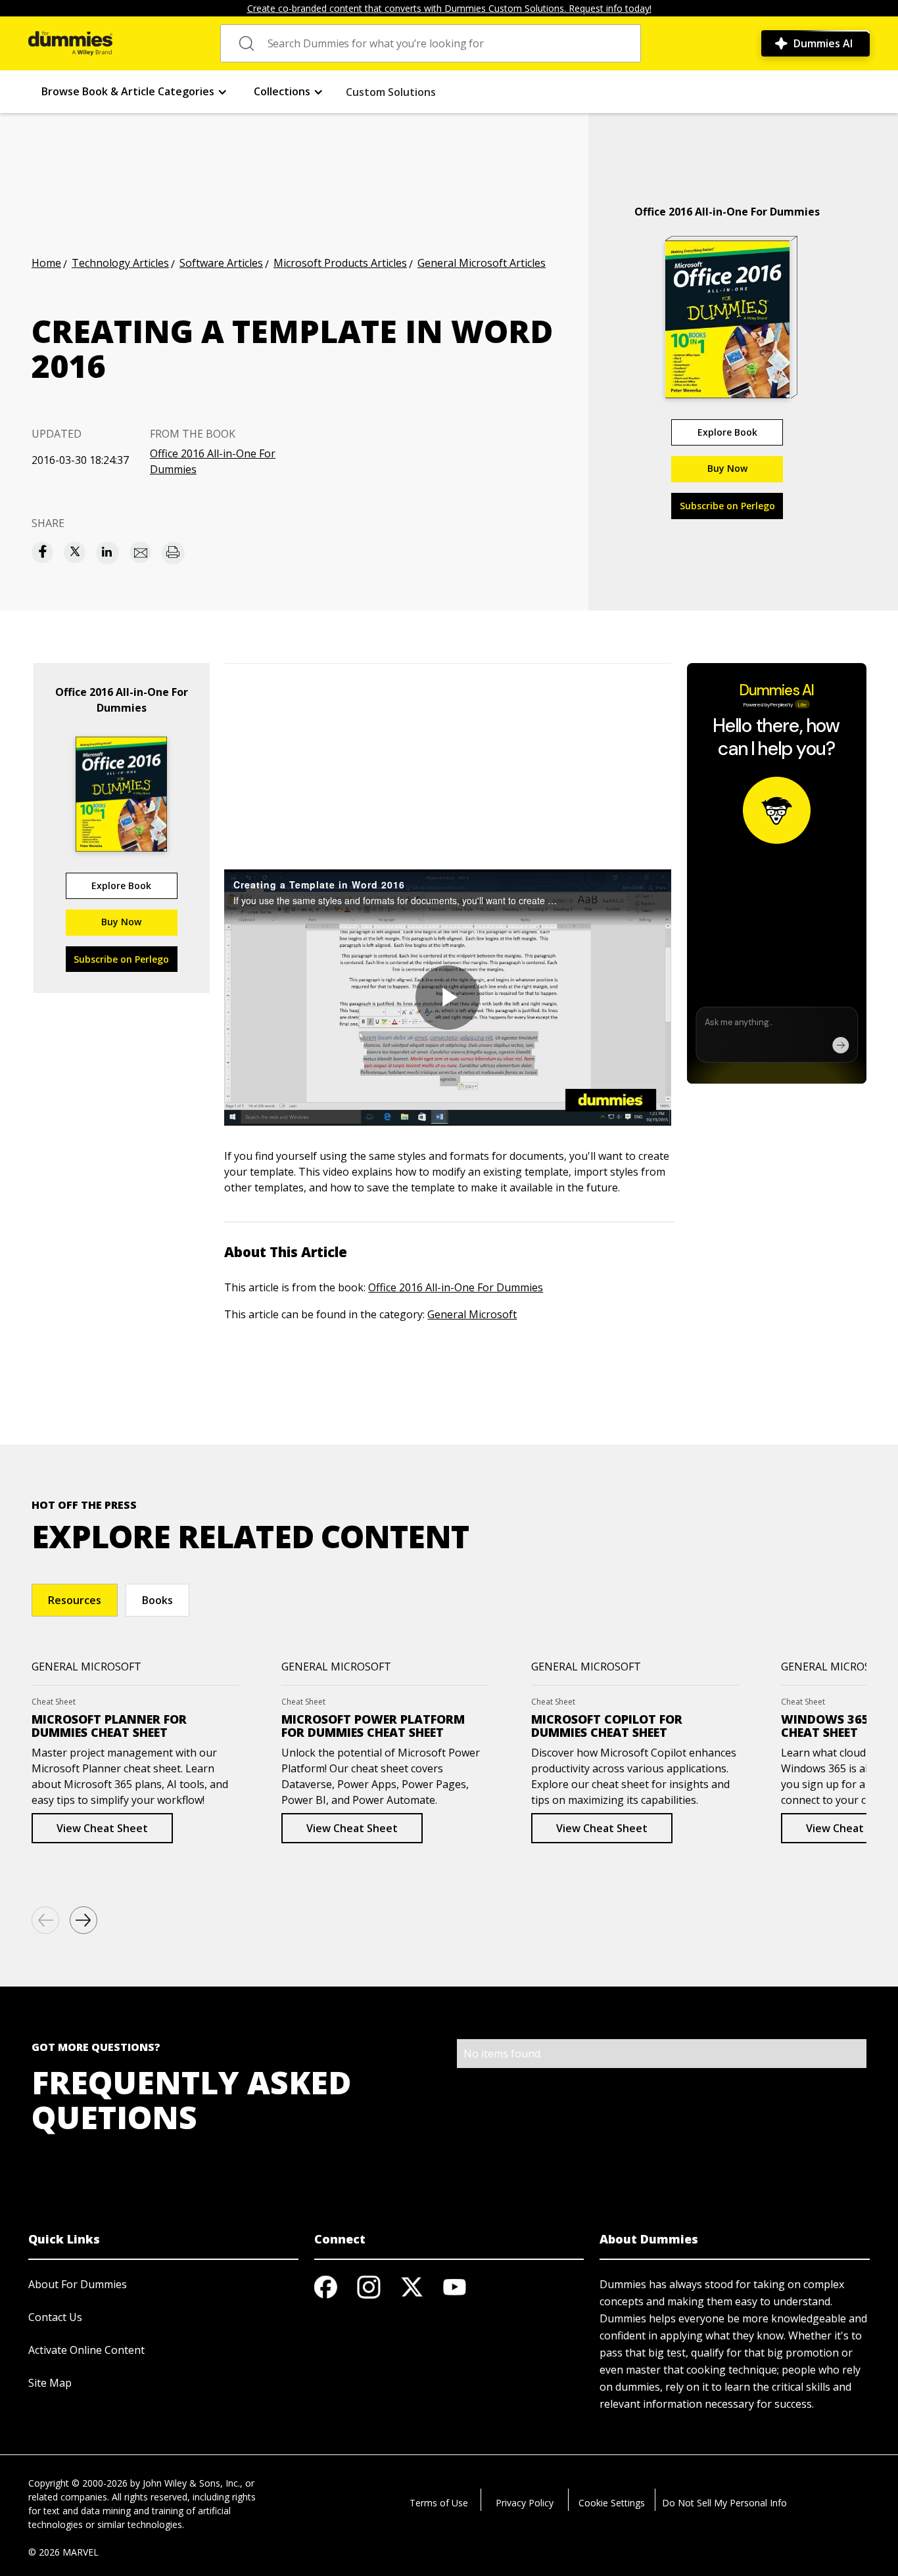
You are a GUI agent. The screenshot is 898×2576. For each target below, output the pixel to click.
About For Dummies (78, 2284)
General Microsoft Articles (482, 263)
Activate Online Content (86, 2350)
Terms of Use (439, 2503)
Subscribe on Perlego (727, 506)
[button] (134, 92)
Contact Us (55, 2317)
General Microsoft (472, 1314)
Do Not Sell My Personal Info (724, 2503)
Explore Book (727, 432)
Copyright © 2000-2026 (78, 2483)
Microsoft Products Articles (340, 263)
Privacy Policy (525, 2503)
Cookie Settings (612, 2503)
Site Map (50, 2383)
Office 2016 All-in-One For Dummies (213, 461)
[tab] (75, 1600)
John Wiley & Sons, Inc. (191, 2483)
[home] (70, 43)
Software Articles (221, 263)
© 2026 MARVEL (63, 2552)
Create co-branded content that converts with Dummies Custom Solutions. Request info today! (449, 8)
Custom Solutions (391, 92)
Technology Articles (120, 263)
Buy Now (727, 468)
